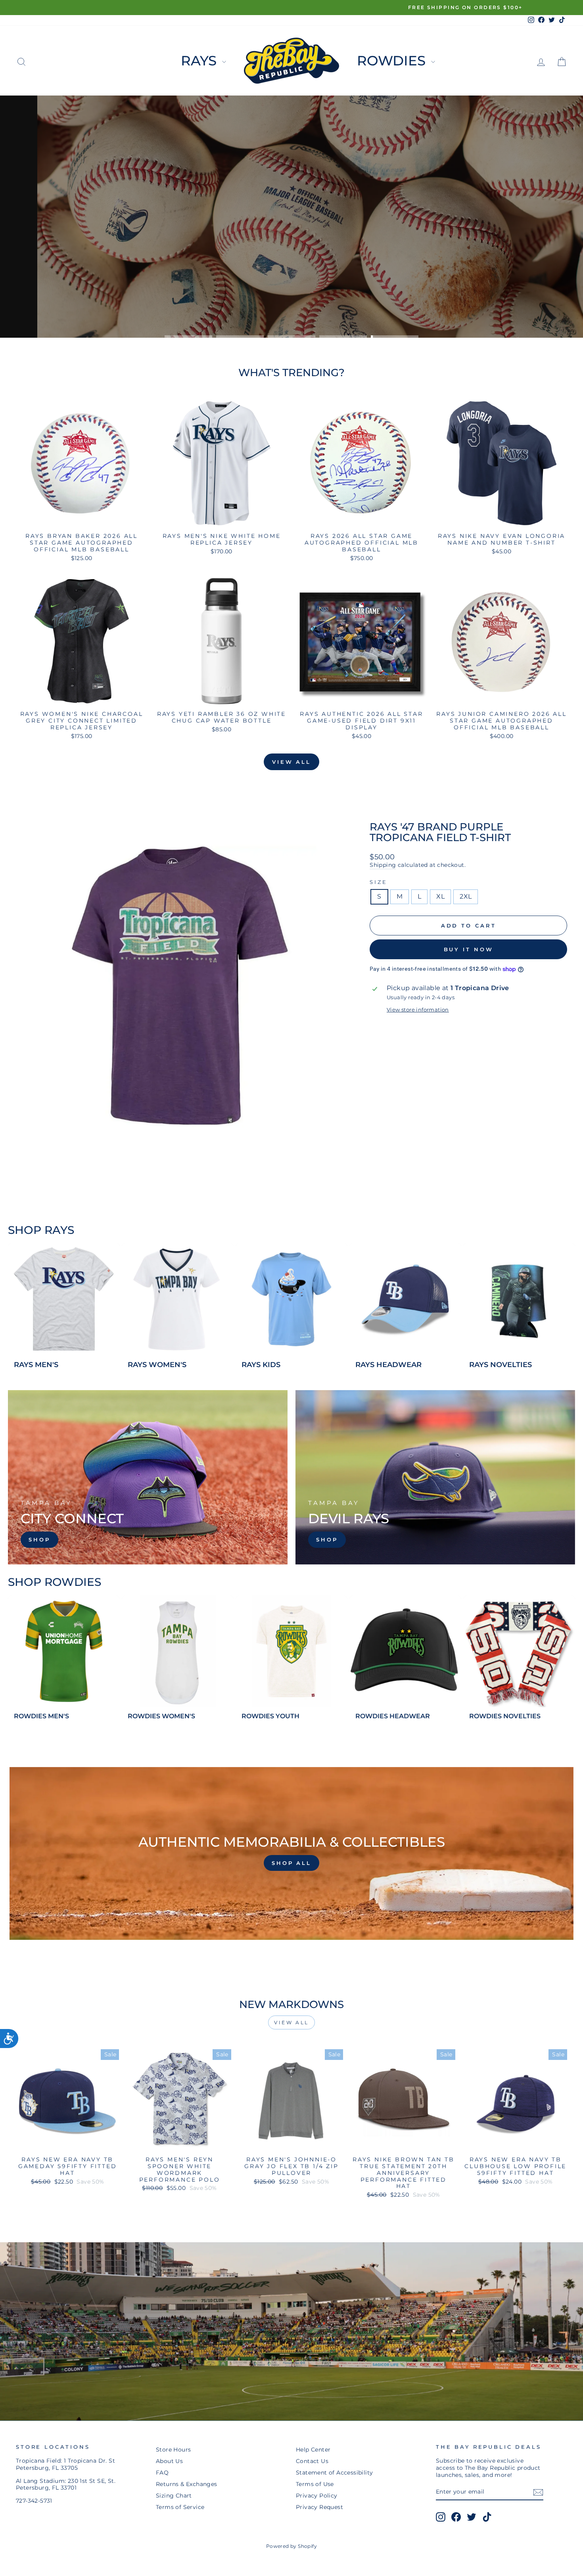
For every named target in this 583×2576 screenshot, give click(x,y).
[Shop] (148, 1477)
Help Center (313, 2450)
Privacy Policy (317, 2496)
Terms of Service (180, 2507)
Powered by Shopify (291, 2546)
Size (378, 882)
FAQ (162, 2473)
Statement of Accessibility (334, 2473)
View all (291, 762)
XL (440, 896)
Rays (200, 61)
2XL (466, 896)
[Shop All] (291, 1853)
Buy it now (469, 949)
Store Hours (173, 2450)
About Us (169, 2461)
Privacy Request (319, 2507)
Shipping (383, 865)
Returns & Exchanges (187, 2484)
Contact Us (312, 2461)
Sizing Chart (174, 2496)
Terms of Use (315, 2484)
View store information (418, 1010)
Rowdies (393, 61)
